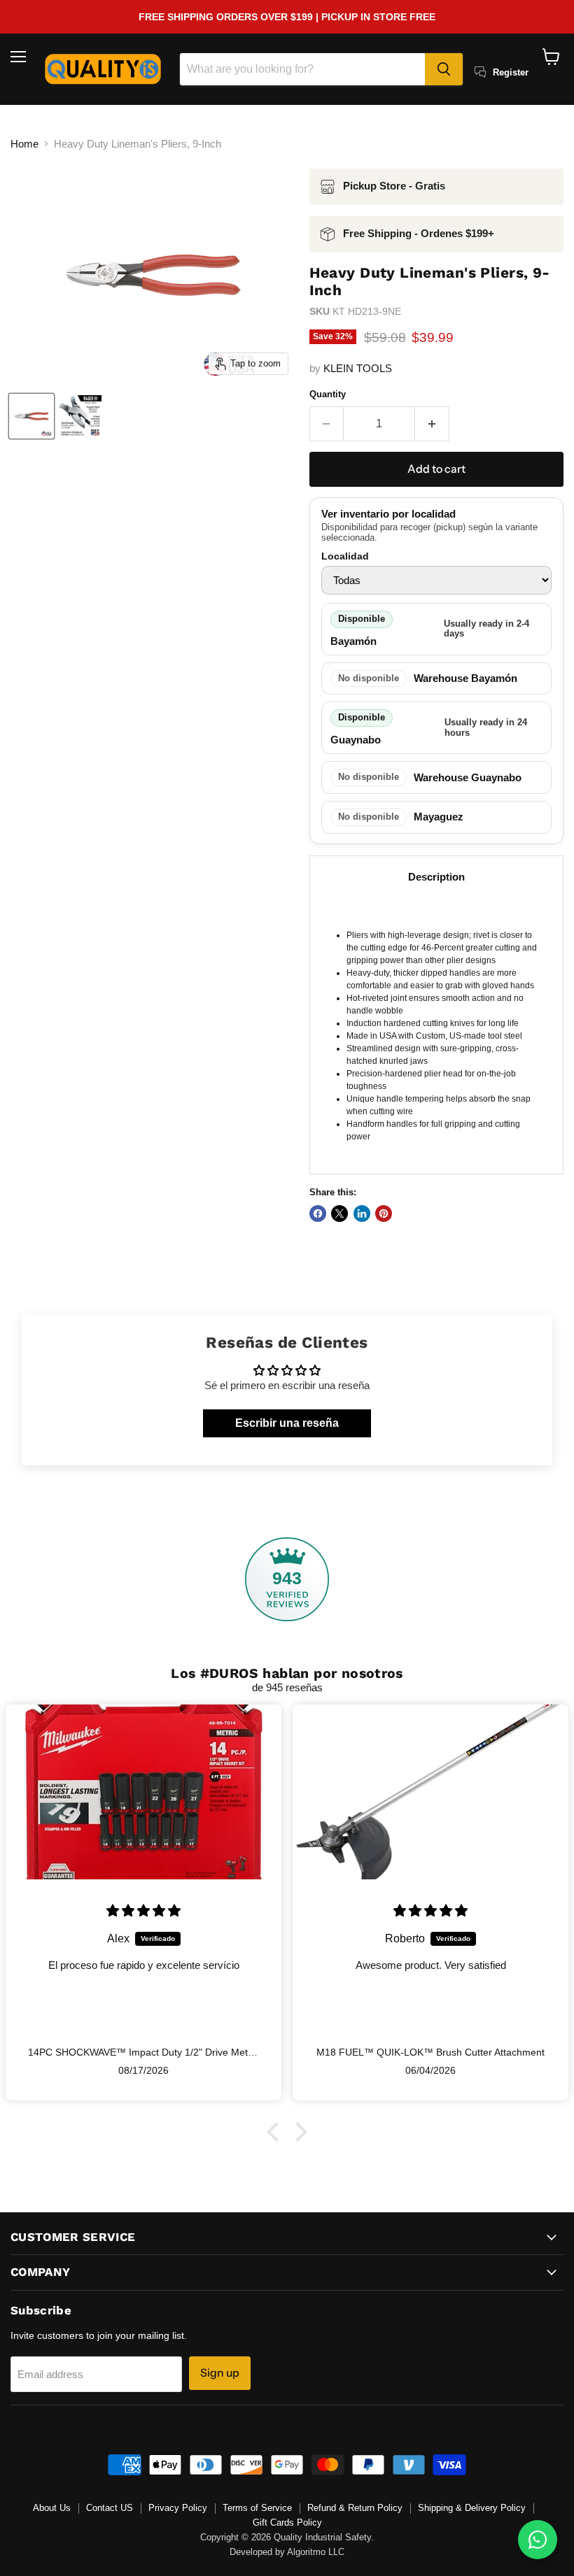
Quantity (328, 394)
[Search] (444, 69)
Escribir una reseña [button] (287, 1423)
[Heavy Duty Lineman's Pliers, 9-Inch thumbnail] (31, 416)
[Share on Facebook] (318, 1214)
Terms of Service (257, 2508)
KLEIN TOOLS (358, 368)
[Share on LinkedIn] (362, 1214)
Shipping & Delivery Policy (472, 2508)
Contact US (110, 2508)
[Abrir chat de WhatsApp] (538, 2540)
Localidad (345, 556)
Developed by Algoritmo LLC (287, 2552)
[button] (276, 2132)
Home (24, 144)
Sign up (220, 2373)
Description (436, 877)
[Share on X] (339, 1214)
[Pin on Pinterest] (384, 1214)
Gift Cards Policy (287, 2522)
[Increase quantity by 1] (432, 424)
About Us (52, 2508)
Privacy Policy (178, 2508)
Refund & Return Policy (355, 2508)
